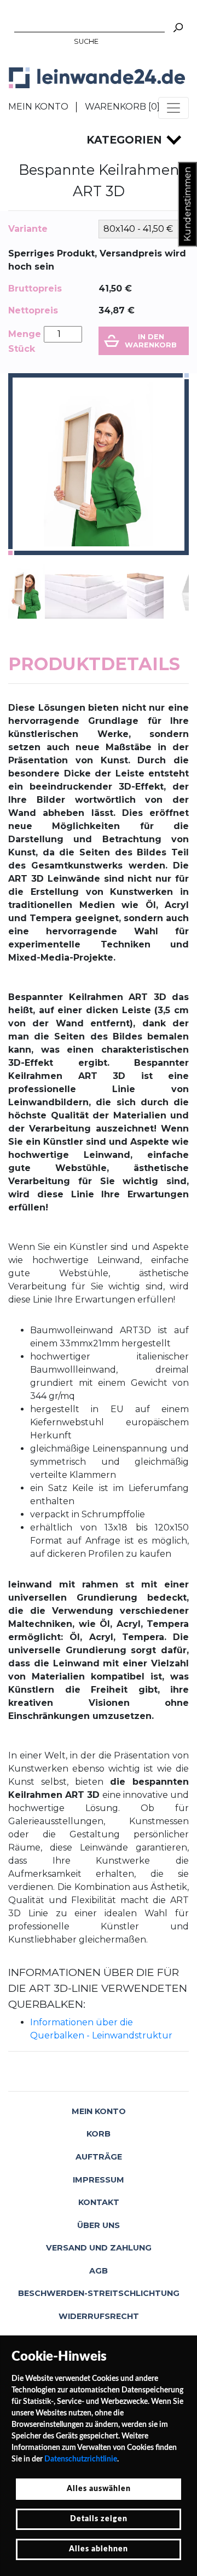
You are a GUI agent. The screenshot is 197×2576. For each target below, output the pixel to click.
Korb (99, 2134)
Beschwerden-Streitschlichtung (99, 2293)
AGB (99, 2271)
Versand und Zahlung (99, 2248)
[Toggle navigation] (173, 108)
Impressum (99, 2180)
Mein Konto (38, 107)
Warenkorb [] (122, 107)
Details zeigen (99, 2519)
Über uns (99, 2225)
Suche (86, 41)
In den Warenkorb (151, 341)
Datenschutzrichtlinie (81, 2459)
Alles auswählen (99, 2489)
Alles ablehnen (99, 2549)
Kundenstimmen (187, 204)
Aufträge (99, 2157)
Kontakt (99, 2202)
